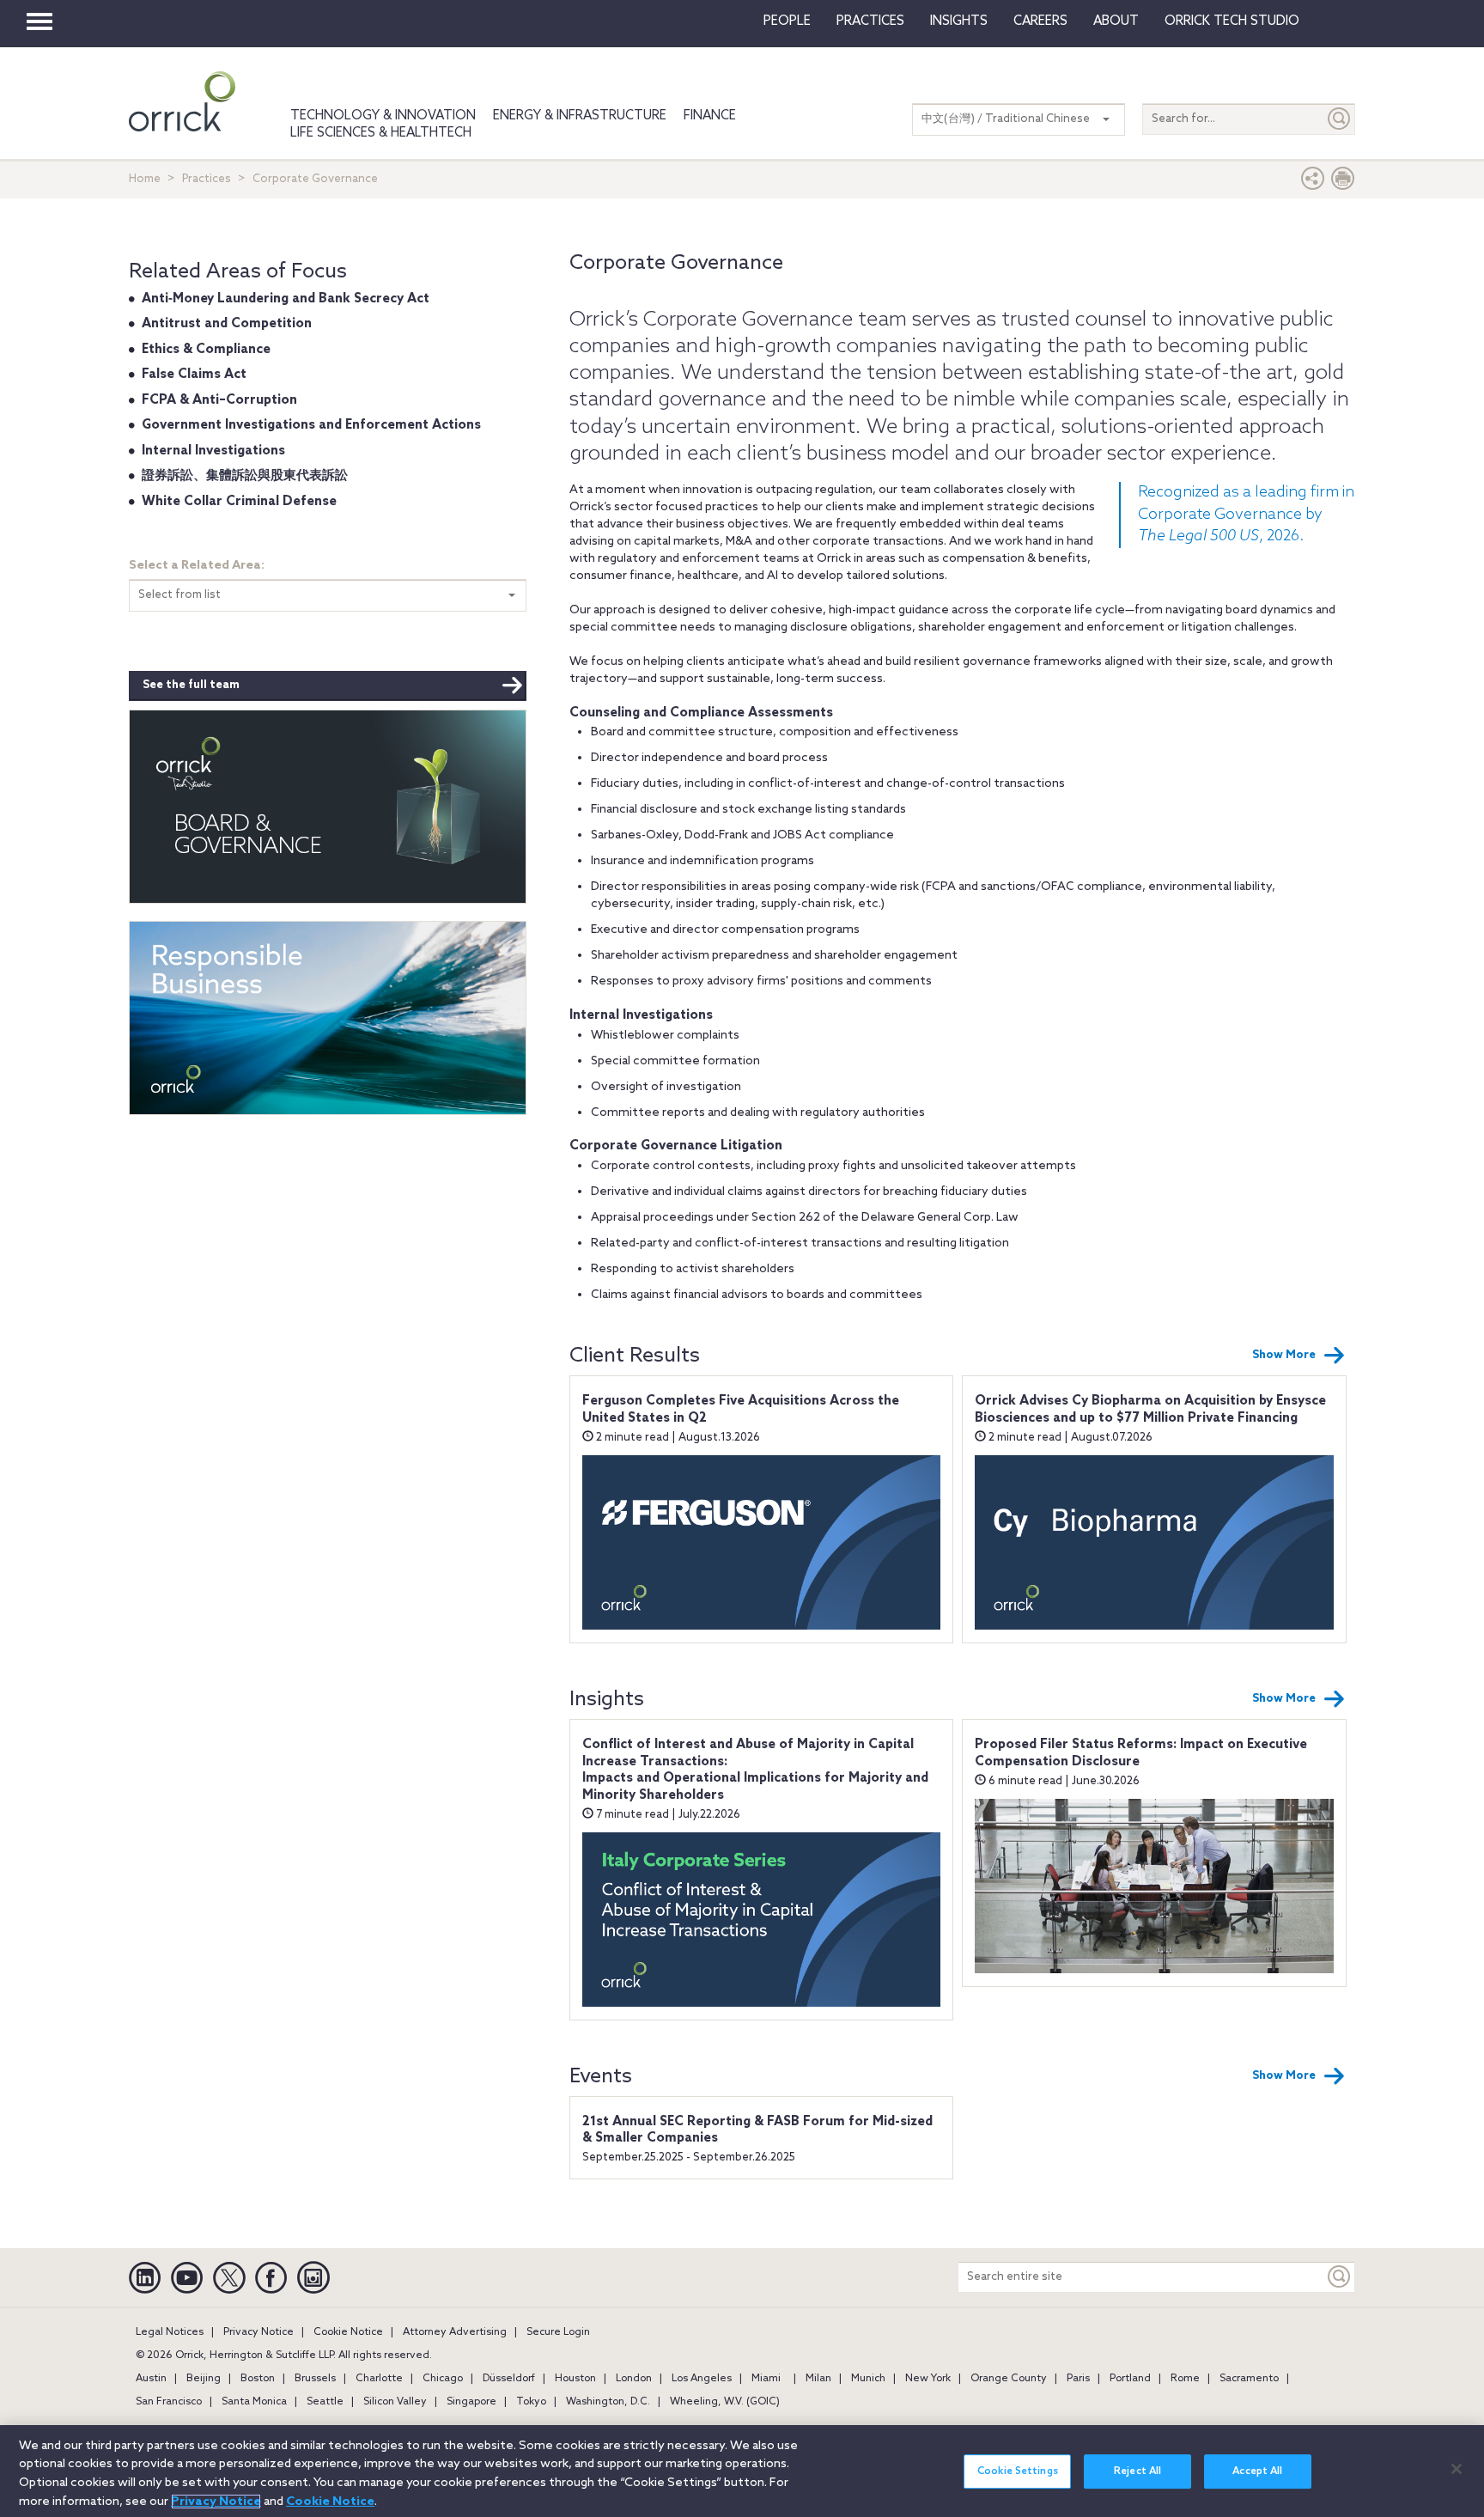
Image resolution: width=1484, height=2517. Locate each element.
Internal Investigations (213, 451)
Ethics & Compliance (206, 350)
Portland (1130, 2379)
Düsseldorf (509, 2379)
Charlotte (379, 2379)
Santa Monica (254, 2402)
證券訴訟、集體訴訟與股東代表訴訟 (245, 476)
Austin (151, 2379)
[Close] (1457, 2469)
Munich (868, 2379)
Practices (870, 21)
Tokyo (531, 2402)
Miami (766, 2379)
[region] (742, 2471)
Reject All (1137, 2471)
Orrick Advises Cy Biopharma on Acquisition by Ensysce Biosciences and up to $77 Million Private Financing (1150, 1410)
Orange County (1009, 2379)
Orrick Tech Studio (1232, 21)
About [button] (1116, 21)
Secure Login (558, 2332)
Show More (1284, 1355)
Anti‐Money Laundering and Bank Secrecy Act (286, 299)
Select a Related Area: (197, 566)
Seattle (325, 2402)
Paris (1078, 2379)
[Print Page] (1343, 183)
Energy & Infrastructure (580, 116)
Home (145, 179)
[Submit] (1340, 119)
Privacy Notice (258, 2332)
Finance (710, 116)
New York (928, 2379)
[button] (1313, 183)
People (787, 21)
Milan (818, 2379)
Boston (258, 2379)
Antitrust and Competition (227, 324)
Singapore (471, 2402)
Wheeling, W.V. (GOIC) (725, 2402)
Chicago (443, 2379)
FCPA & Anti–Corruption (219, 400)
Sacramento (1249, 2379)
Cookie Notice (348, 2332)
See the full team (191, 685)
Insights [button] (959, 21)
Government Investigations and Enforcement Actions (311, 425)
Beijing (204, 2379)
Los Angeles (702, 2379)
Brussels (315, 2379)
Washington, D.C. (608, 2402)
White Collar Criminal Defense (239, 502)
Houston (575, 2379)
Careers (1040, 21)
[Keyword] (1340, 2277)
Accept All (1257, 2471)
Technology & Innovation (383, 116)
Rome (1185, 2379)
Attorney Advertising (455, 2332)
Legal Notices (170, 2332)
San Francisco (169, 2402)
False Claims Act (194, 375)
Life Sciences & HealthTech (381, 133)
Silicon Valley (395, 2402)
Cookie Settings (1018, 2471)
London (634, 2379)
